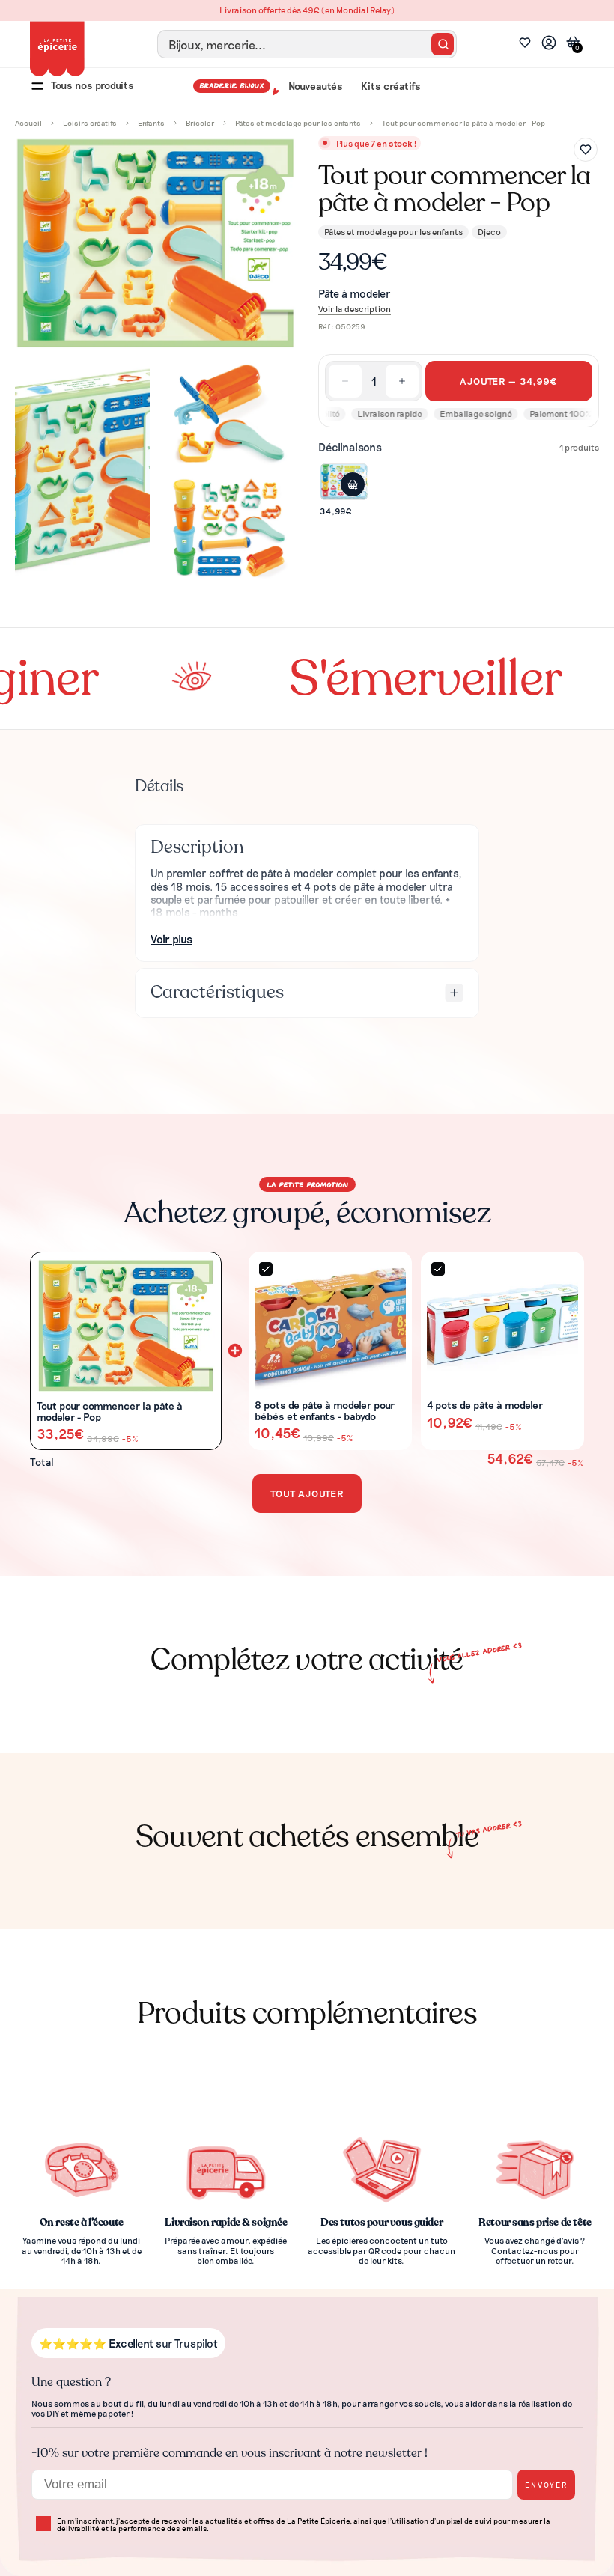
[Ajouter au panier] (353, 484)
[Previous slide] (28, 1704)
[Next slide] (587, 1704)
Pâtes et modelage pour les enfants (393, 231)
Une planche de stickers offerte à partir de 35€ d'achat (307, 10)
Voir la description (355, 309)
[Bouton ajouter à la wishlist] (586, 150)
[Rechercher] (443, 44)
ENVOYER (546, 2484)
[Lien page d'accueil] (57, 49)
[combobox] (307, 44)
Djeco (489, 231)
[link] (549, 45)
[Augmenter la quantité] (402, 381)
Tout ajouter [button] (307, 1493)
